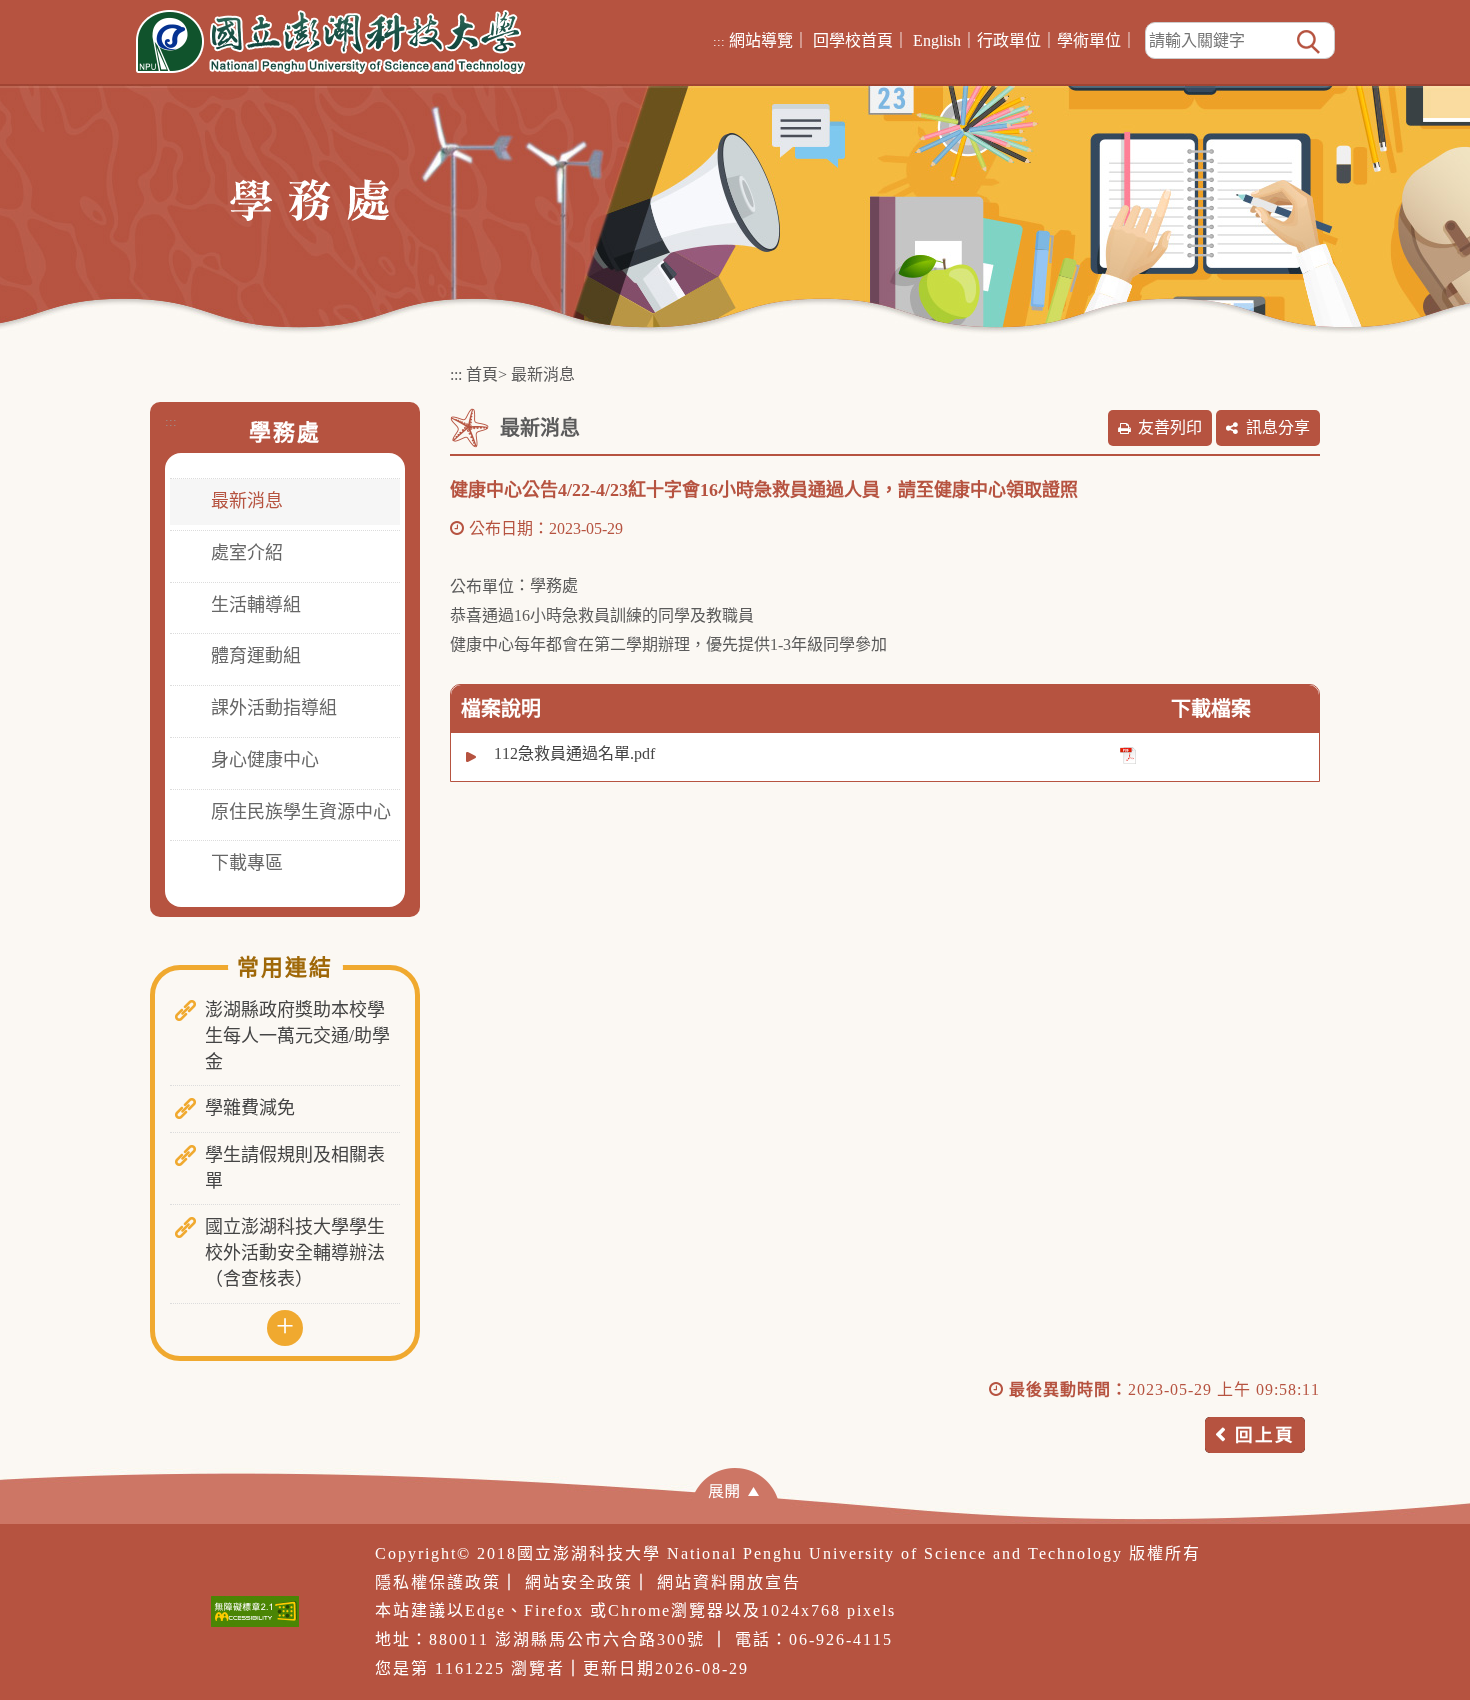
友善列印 (1170, 427)
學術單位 (1089, 40)
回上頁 (1265, 1435)
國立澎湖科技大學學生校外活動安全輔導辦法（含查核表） (295, 1252)
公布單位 (482, 586)
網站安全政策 (579, 1582)
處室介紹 (247, 553)
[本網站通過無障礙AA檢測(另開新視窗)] (255, 1611)
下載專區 (247, 863)
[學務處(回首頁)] (309, 198)
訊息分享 (1278, 427)
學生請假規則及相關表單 (295, 1168)
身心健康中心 (265, 760)
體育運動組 (256, 656)
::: (719, 41)
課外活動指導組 (274, 708)
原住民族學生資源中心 (301, 812)
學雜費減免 (250, 1108)
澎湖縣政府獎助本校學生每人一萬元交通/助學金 (297, 1035)
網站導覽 (761, 40)
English (937, 40)
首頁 (482, 374)
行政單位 (1009, 40)
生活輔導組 (256, 605)
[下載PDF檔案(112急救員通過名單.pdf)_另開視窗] (1128, 754)
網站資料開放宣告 (729, 1582)
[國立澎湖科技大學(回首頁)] (330, 42)
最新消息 (247, 501)
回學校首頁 (853, 40)
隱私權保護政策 (438, 1582)
